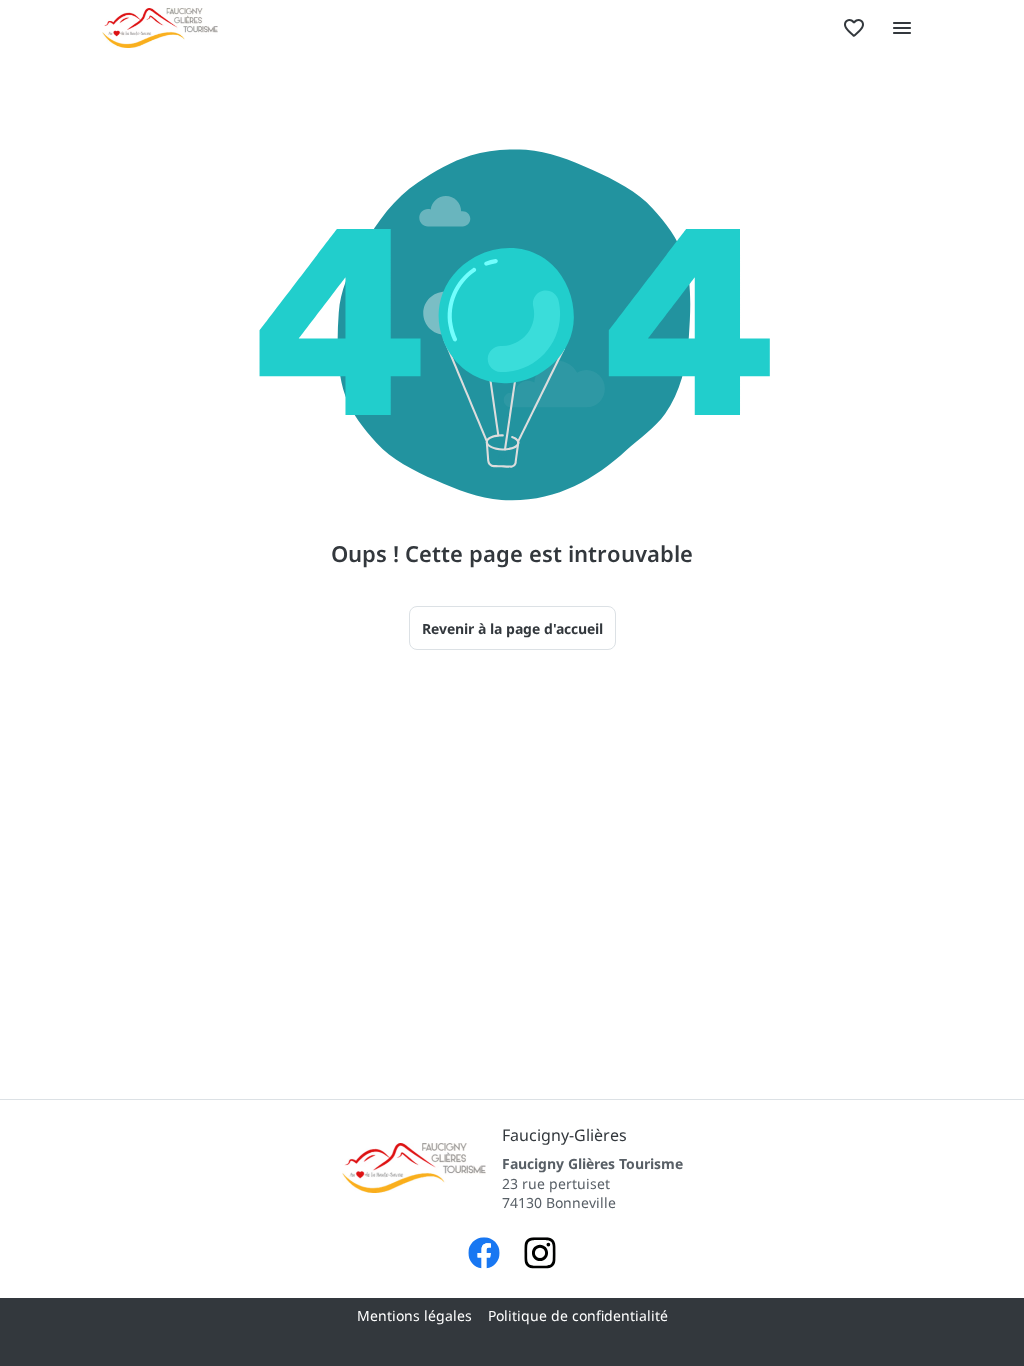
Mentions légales (414, 1315)
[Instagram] (540, 1255)
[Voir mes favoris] (854, 28)
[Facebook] (484, 1255)
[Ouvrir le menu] (902, 28)
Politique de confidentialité (578, 1315)
